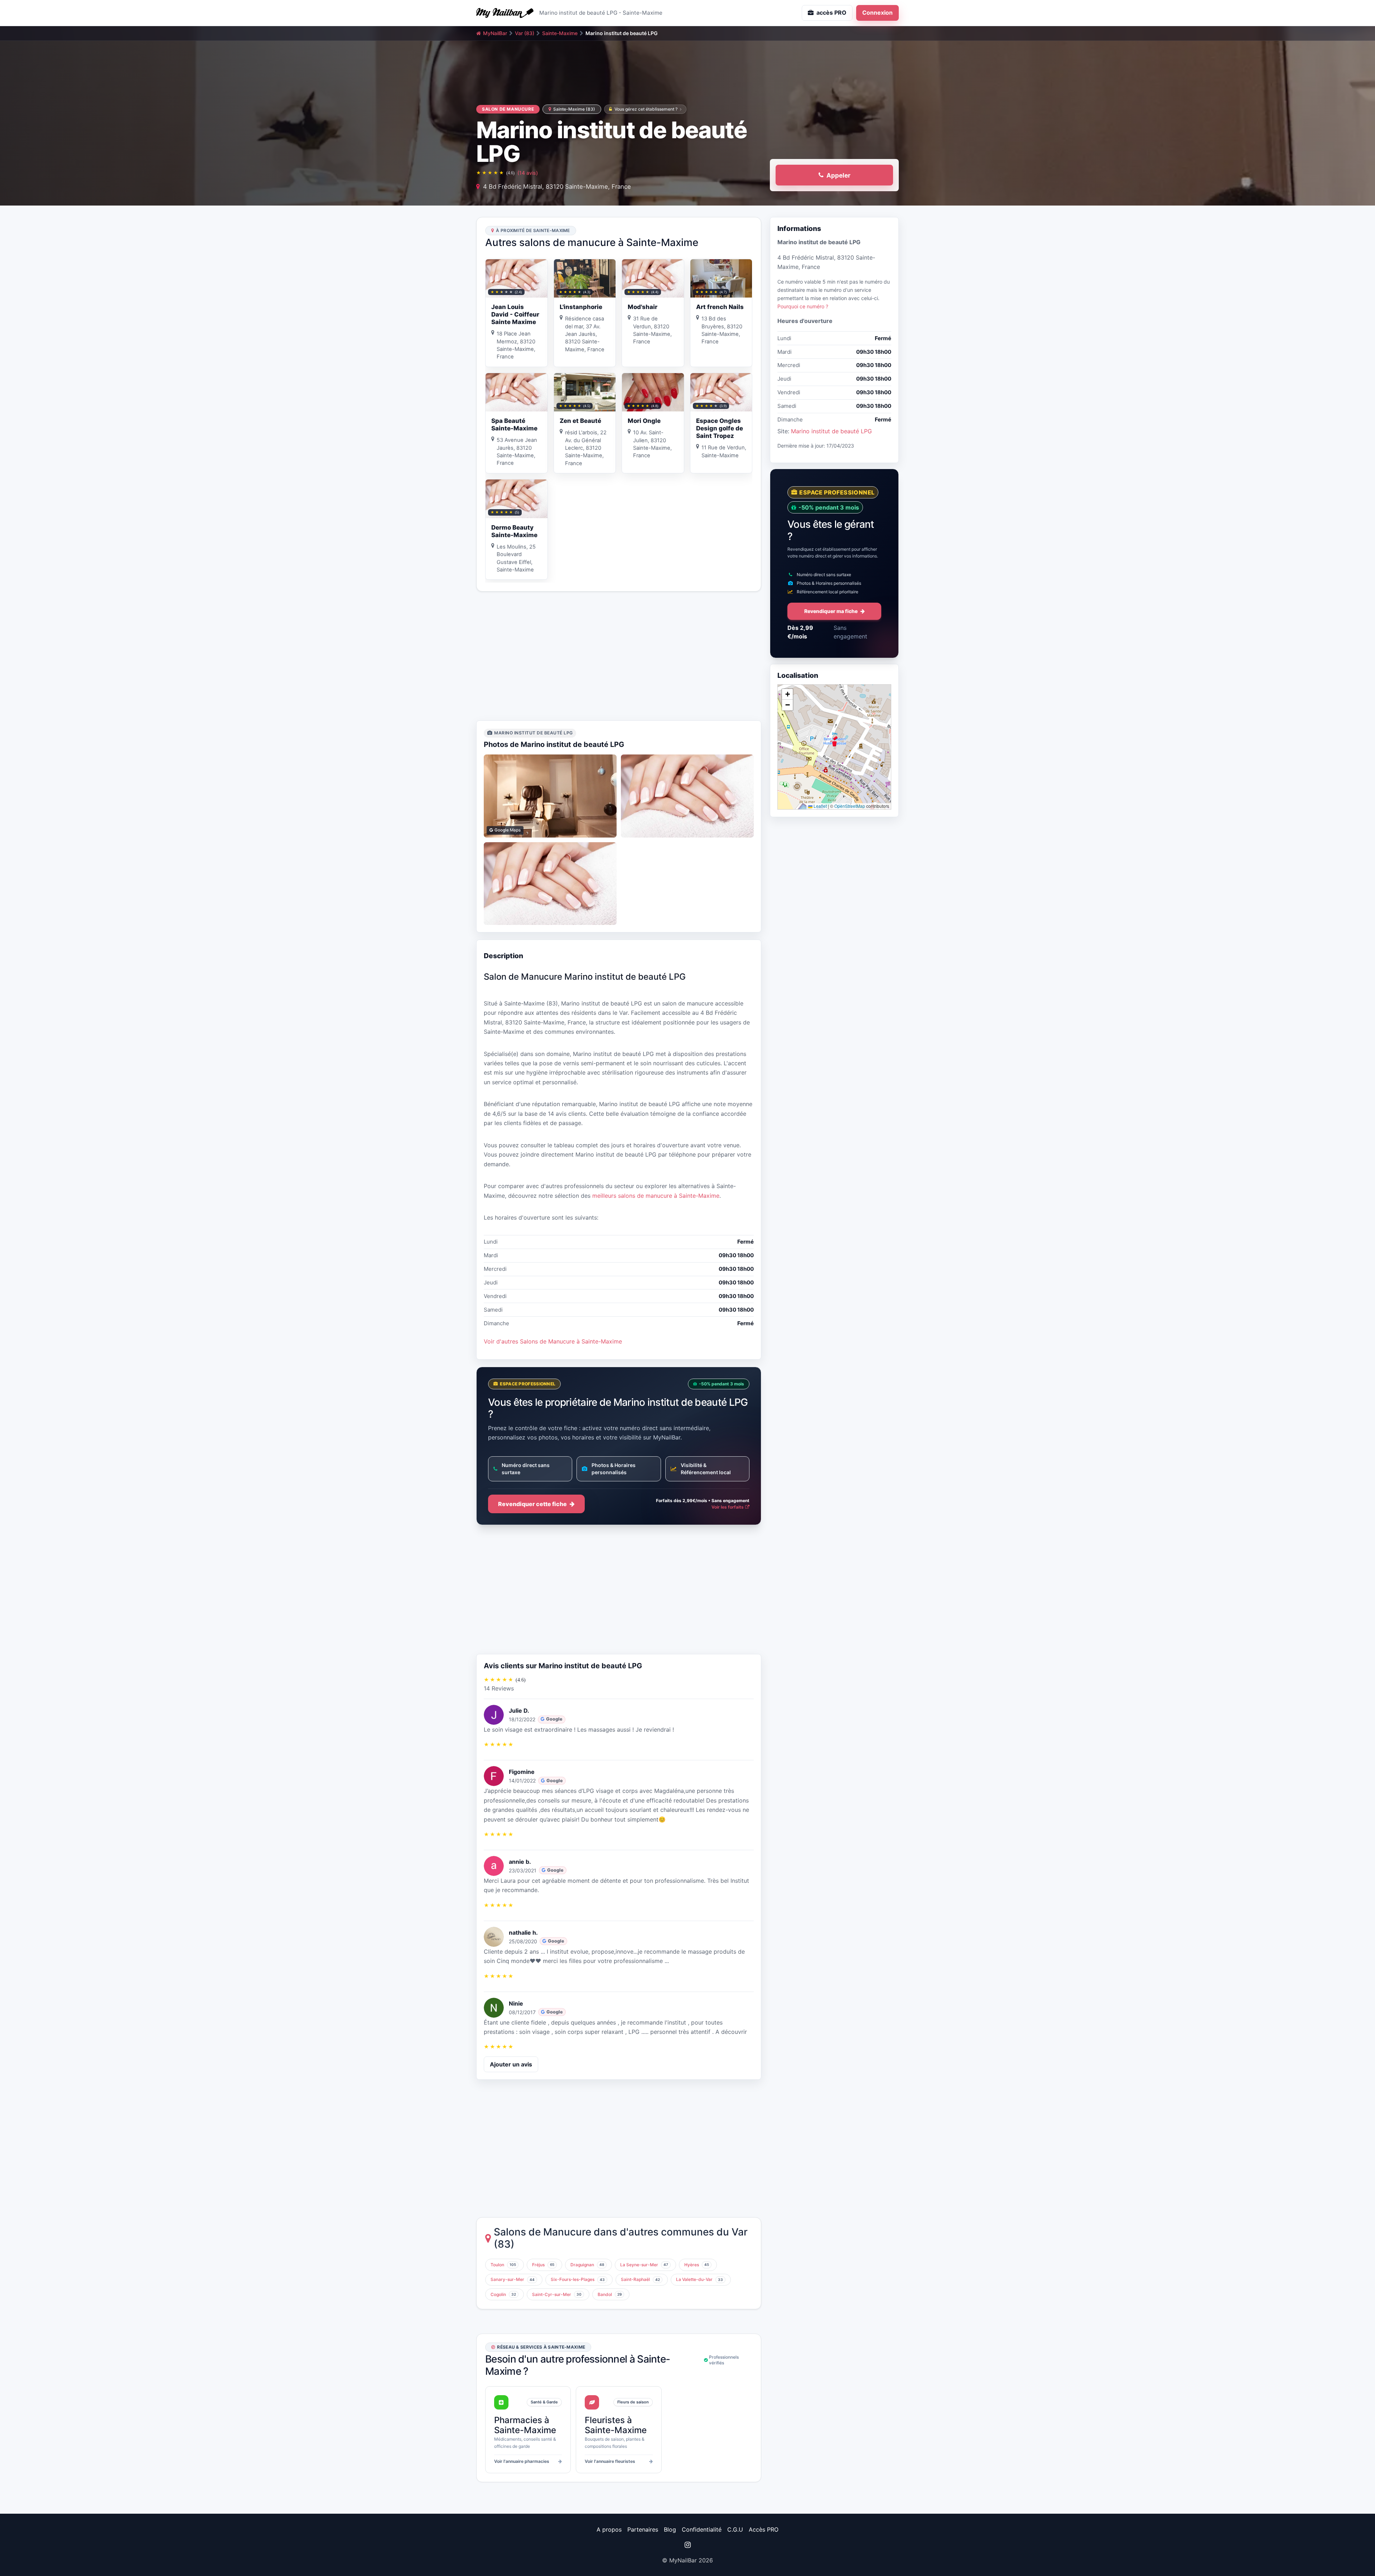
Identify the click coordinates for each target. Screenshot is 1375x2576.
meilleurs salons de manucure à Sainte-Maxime (656, 1196)
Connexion (877, 13)
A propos (609, 2529)
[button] (834, 741)
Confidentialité (702, 2529)
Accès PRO (764, 2529)
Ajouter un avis (511, 2064)
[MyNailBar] (505, 13)
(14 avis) (528, 173)
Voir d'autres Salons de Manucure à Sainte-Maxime (553, 1341)
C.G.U (735, 2529)
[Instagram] (687, 2545)
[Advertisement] (619, 656)
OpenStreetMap (850, 806)
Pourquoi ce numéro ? (803, 306)
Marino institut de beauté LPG (831, 431)
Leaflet (820, 806)
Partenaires (643, 2529)
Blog (670, 2529)
